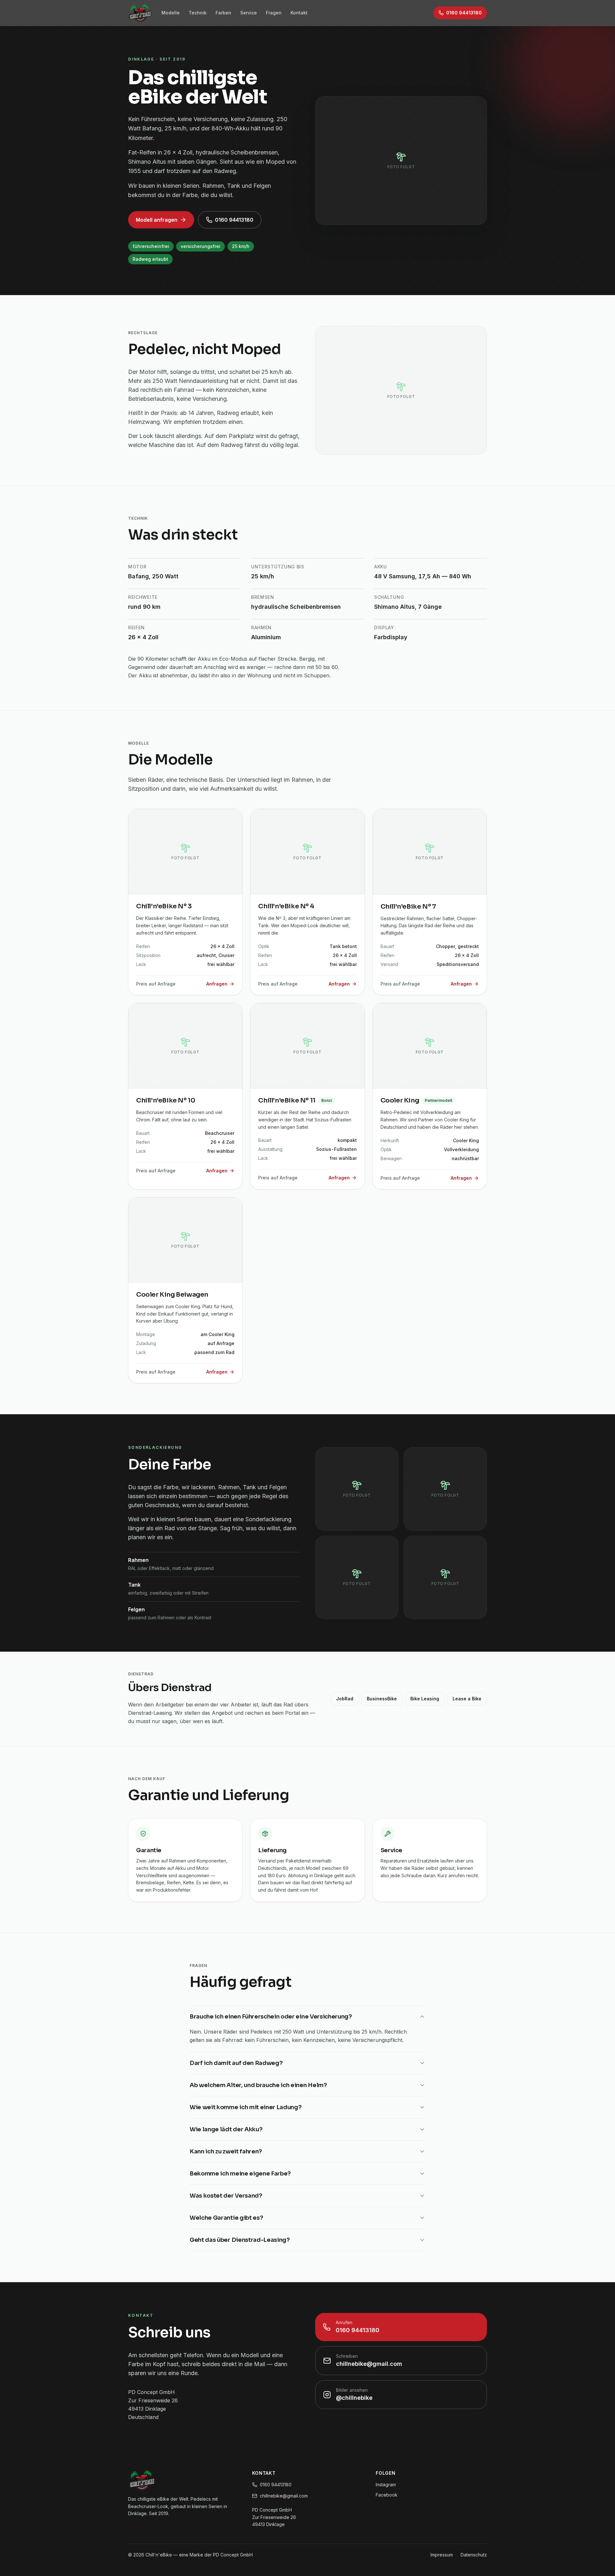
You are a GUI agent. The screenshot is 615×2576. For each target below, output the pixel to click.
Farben (223, 13)
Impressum (442, 2555)
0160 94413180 (234, 220)
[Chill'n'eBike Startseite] (140, 13)
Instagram (386, 2485)
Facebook (387, 2495)
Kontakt (299, 13)
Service (249, 13)
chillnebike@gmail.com (284, 2496)
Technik (198, 13)
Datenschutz (474, 2555)
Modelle (171, 13)
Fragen (274, 13)
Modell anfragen (157, 220)
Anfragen (217, 984)
